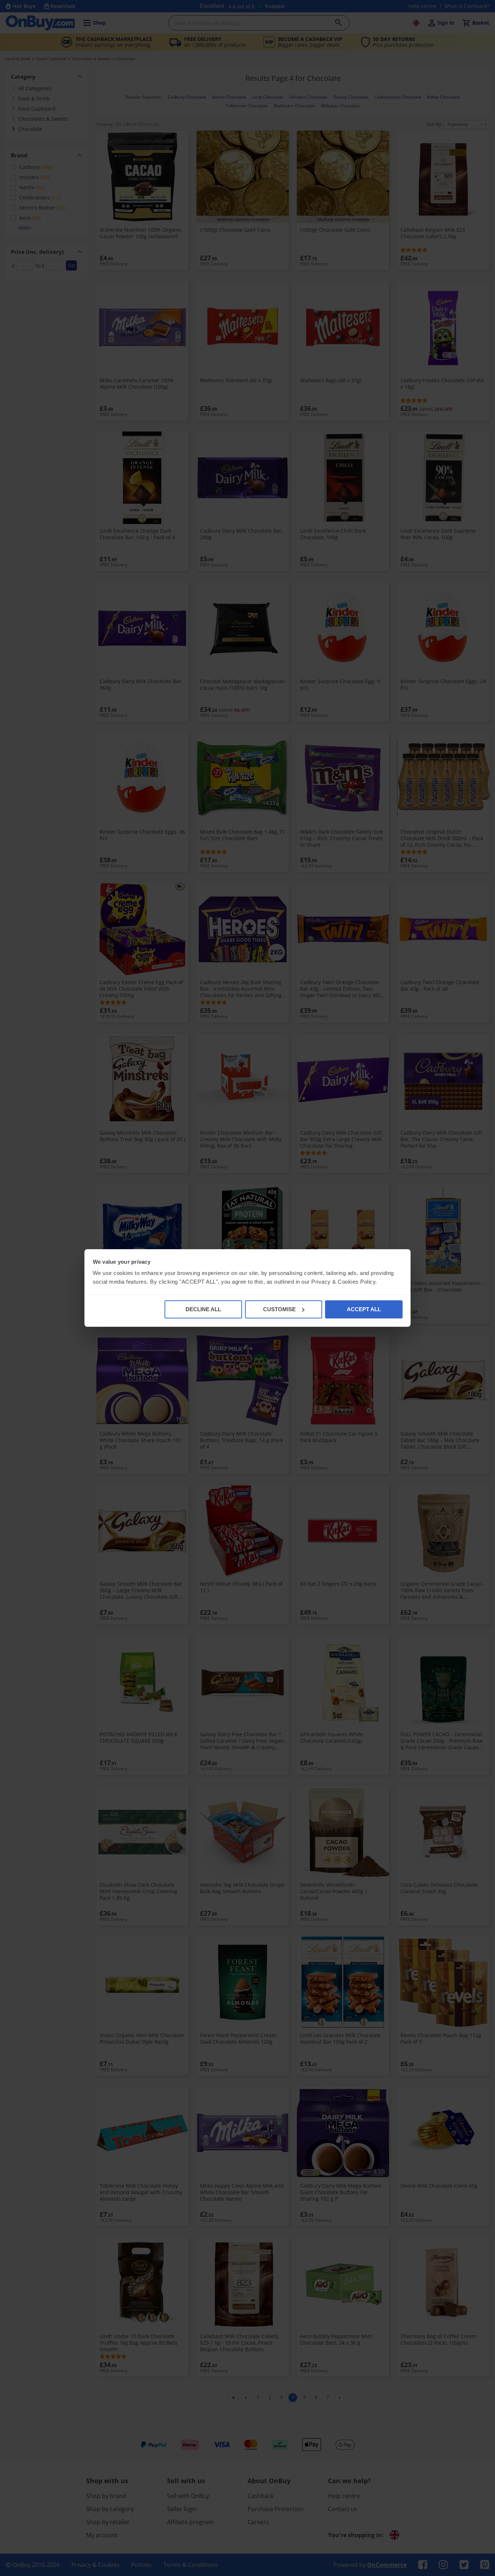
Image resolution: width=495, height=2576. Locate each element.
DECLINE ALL (203, 1309)
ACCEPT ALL (364, 1309)
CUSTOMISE (279, 1309)
